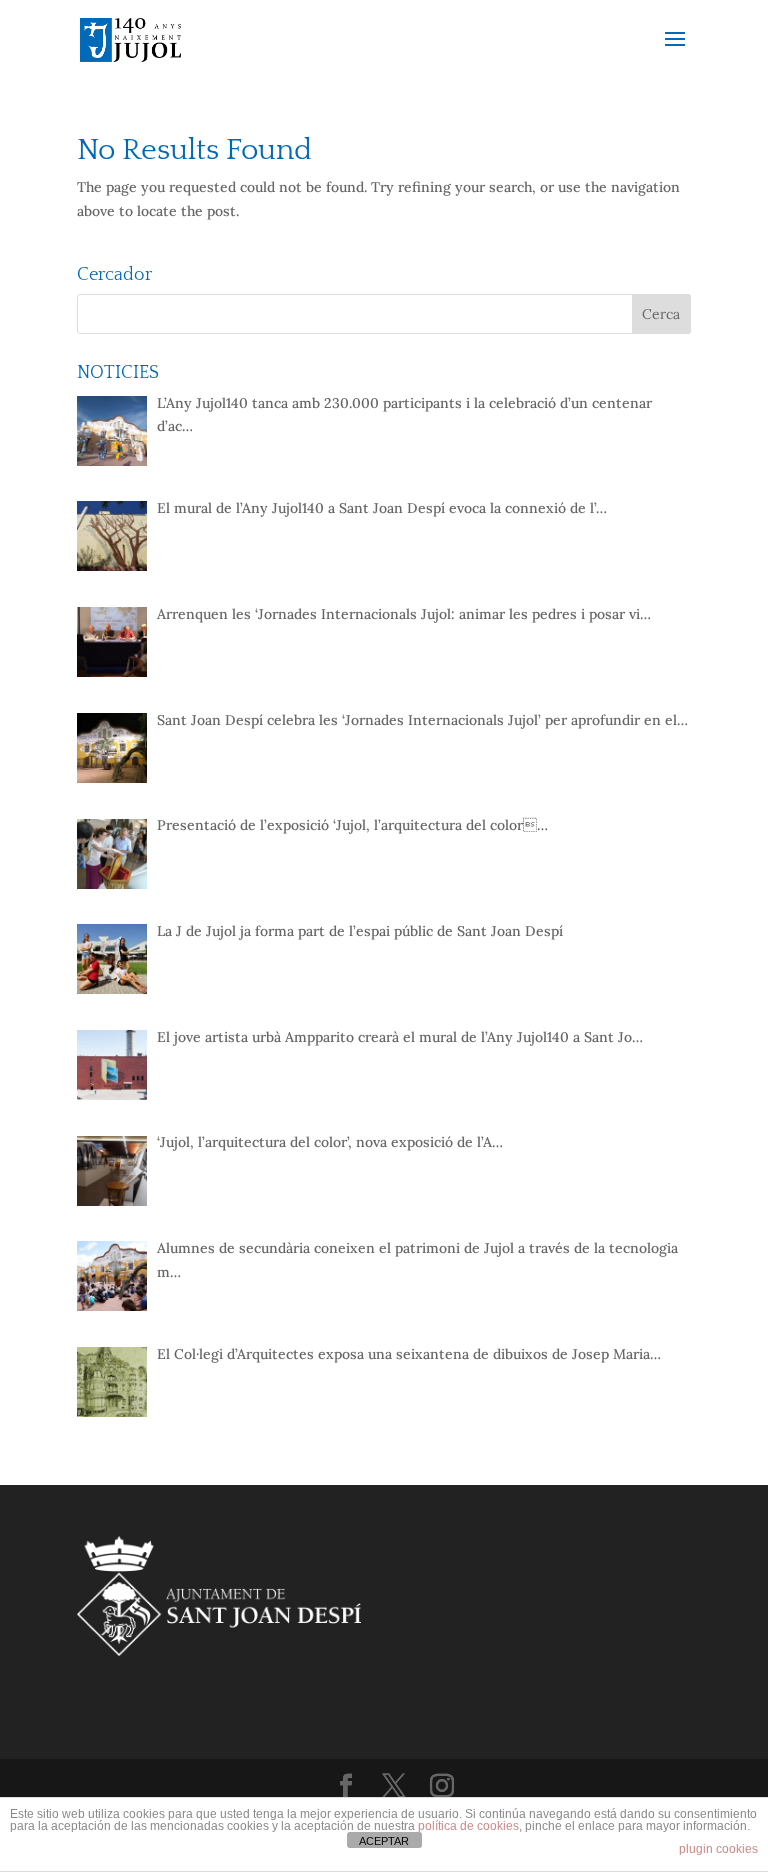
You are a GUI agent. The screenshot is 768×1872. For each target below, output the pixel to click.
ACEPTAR (384, 1841)
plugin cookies (718, 1849)
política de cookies (468, 1826)
